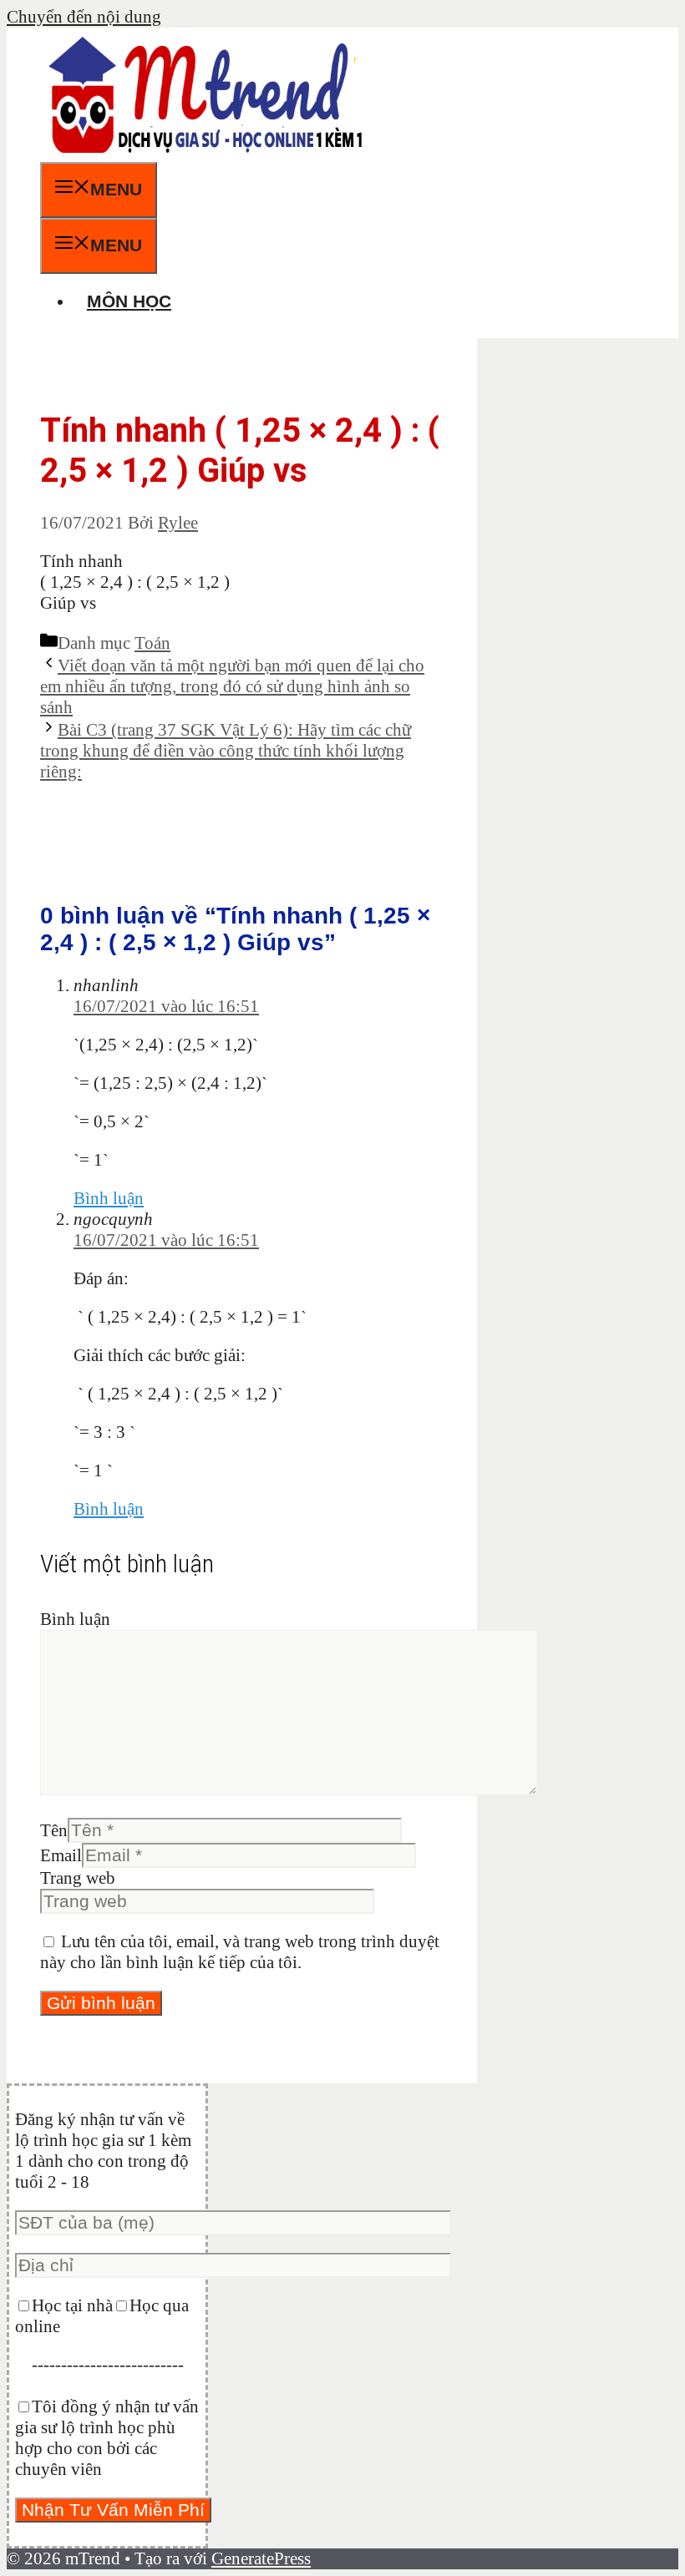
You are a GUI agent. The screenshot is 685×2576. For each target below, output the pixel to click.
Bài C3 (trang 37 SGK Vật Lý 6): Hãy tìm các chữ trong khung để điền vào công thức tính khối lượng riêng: (226, 751)
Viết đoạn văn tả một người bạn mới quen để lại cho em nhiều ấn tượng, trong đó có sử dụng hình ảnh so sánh (232, 686)
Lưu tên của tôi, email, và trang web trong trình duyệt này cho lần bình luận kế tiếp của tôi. (240, 1952)
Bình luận (109, 1198)
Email (61, 1855)
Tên (54, 1830)
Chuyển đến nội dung (84, 17)
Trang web (78, 1878)
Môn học (129, 301)
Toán (152, 643)
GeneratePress (261, 2558)
